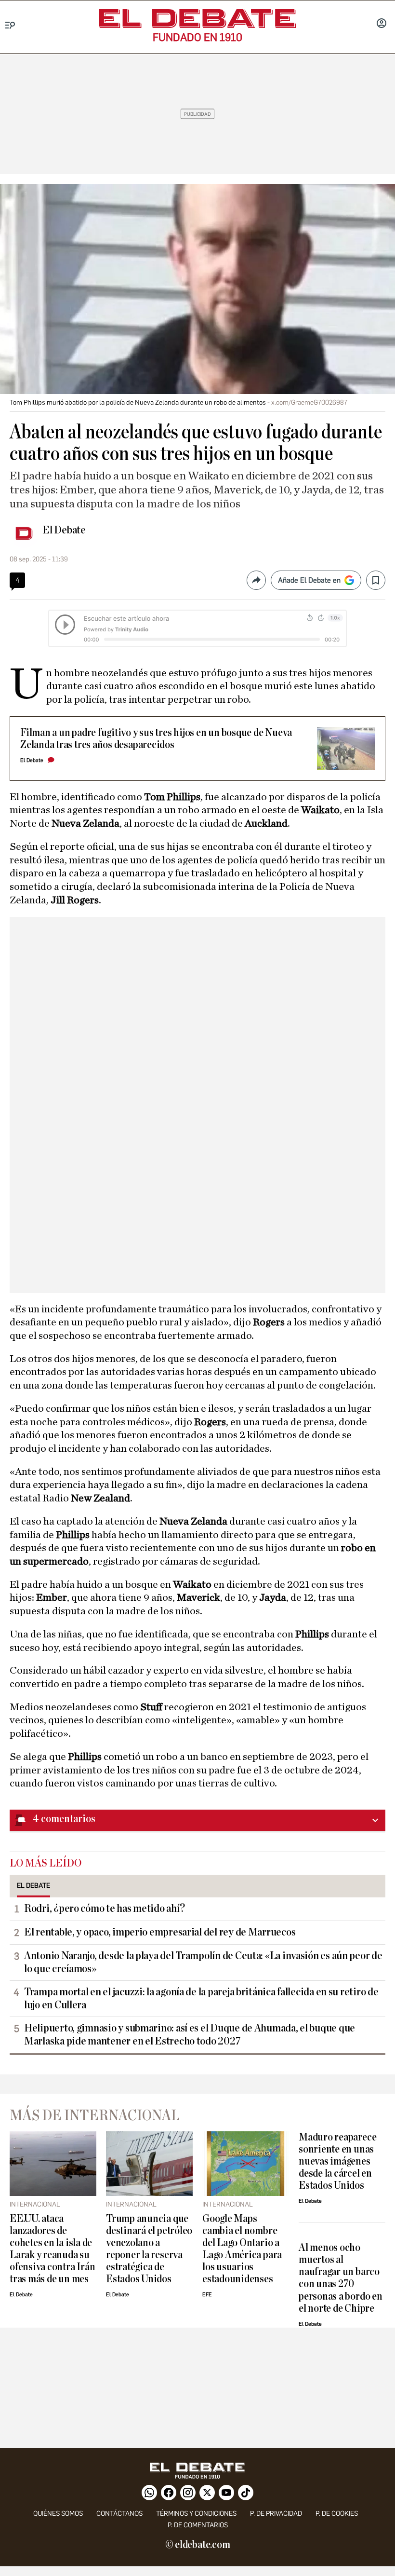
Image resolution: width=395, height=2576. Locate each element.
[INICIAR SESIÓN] (382, 24)
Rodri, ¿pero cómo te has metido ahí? (104, 1908)
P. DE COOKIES (337, 2514)
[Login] (382, 24)
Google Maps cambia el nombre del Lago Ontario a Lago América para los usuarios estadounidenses (242, 2249)
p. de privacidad (276, 2514)
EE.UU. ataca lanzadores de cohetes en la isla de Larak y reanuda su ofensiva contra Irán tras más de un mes (52, 2249)
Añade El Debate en (309, 580)
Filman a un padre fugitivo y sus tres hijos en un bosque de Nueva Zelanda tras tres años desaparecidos (156, 739)
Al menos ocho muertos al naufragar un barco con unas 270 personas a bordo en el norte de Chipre (341, 2278)
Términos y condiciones (196, 2514)
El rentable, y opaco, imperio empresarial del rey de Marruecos (160, 1932)
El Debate (64, 530)
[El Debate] (197, 19)
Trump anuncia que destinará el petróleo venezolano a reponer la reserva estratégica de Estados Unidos (149, 2249)
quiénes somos (58, 2514)
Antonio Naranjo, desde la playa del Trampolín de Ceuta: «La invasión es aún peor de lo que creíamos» (203, 1962)
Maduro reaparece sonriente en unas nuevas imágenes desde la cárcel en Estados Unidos (337, 2161)
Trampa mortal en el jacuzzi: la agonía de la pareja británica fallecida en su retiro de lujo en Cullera (201, 1998)
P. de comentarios (198, 2525)
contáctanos (119, 2514)
